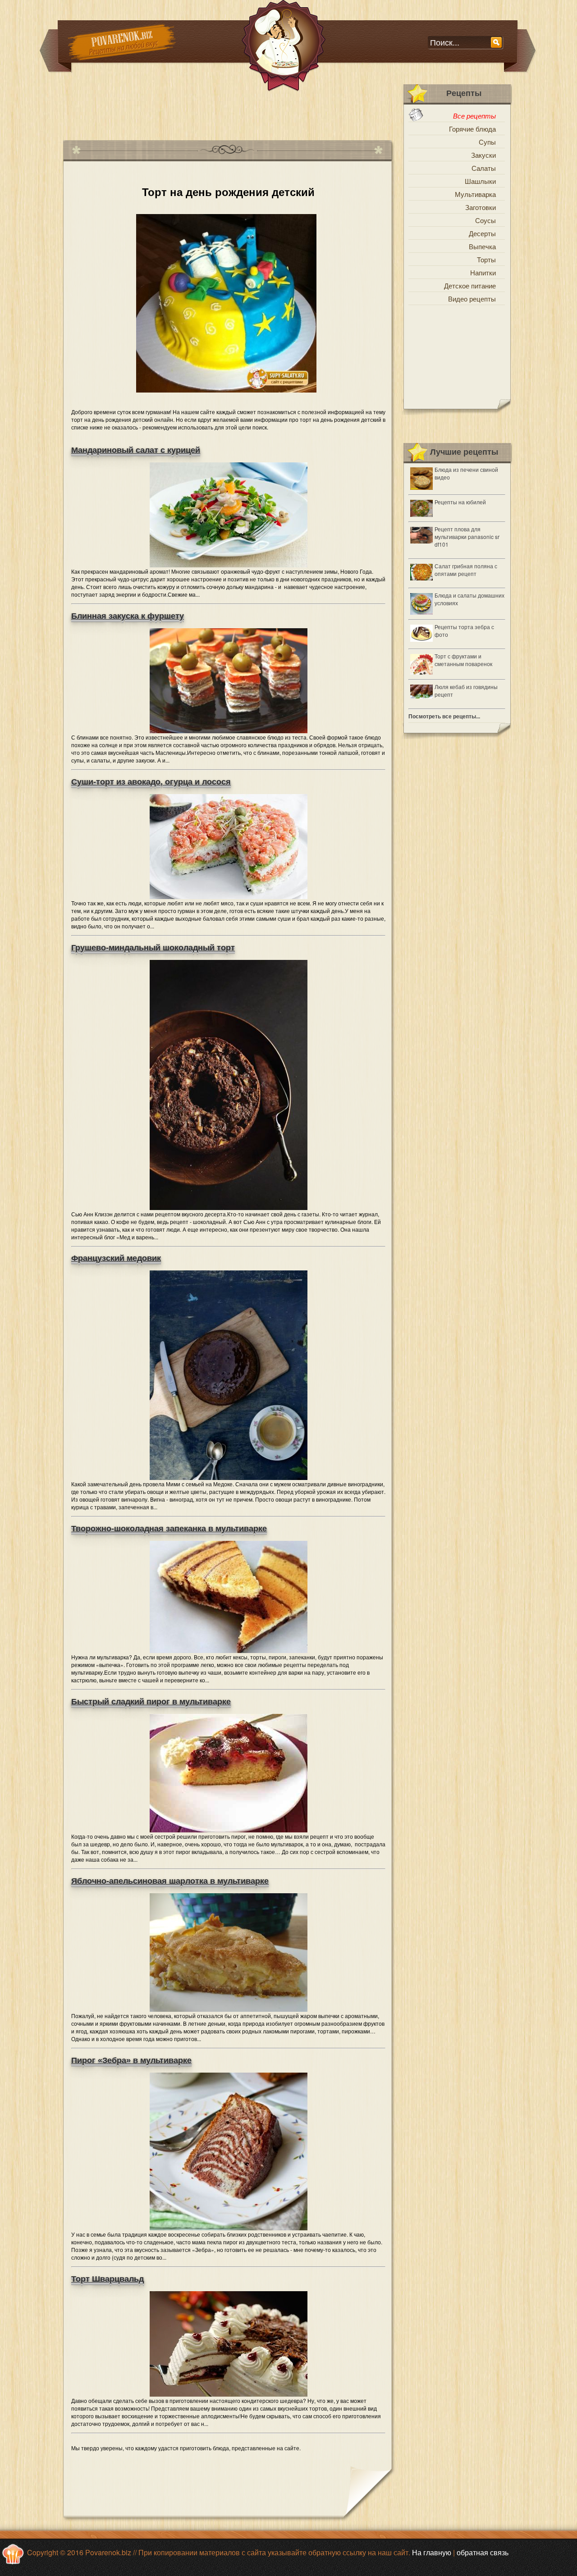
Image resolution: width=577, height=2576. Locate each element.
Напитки (483, 272)
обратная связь (483, 2552)
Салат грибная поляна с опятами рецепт (466, 570)
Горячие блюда (472, 129)
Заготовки (481, 207)
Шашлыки (480, 181)
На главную (432, 2552)
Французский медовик (116, 1258)
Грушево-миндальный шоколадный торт (153, 948)
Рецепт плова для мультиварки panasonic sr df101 (467, 537)
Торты (486, 259)
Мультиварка (475, 194)
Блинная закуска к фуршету (128, 616)
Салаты (484, 168)
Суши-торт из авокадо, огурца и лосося (151, 782)
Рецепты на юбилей (460, 502)
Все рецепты (474, 116)
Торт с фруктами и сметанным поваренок (463, 660)
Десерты (482, 233)
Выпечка (482, 246)
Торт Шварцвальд (108, 2279)
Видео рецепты (472, 299)
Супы (487, 142)
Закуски (483, 155)
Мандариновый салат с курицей (136, 450)
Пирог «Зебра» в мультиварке (131, 2060)
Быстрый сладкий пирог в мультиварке (151, 1702)
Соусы (485, 220)
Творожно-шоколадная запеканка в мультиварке (169, 1529)
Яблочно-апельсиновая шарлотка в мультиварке (170, 1881)
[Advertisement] (227, 112)
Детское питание (470, 285)
